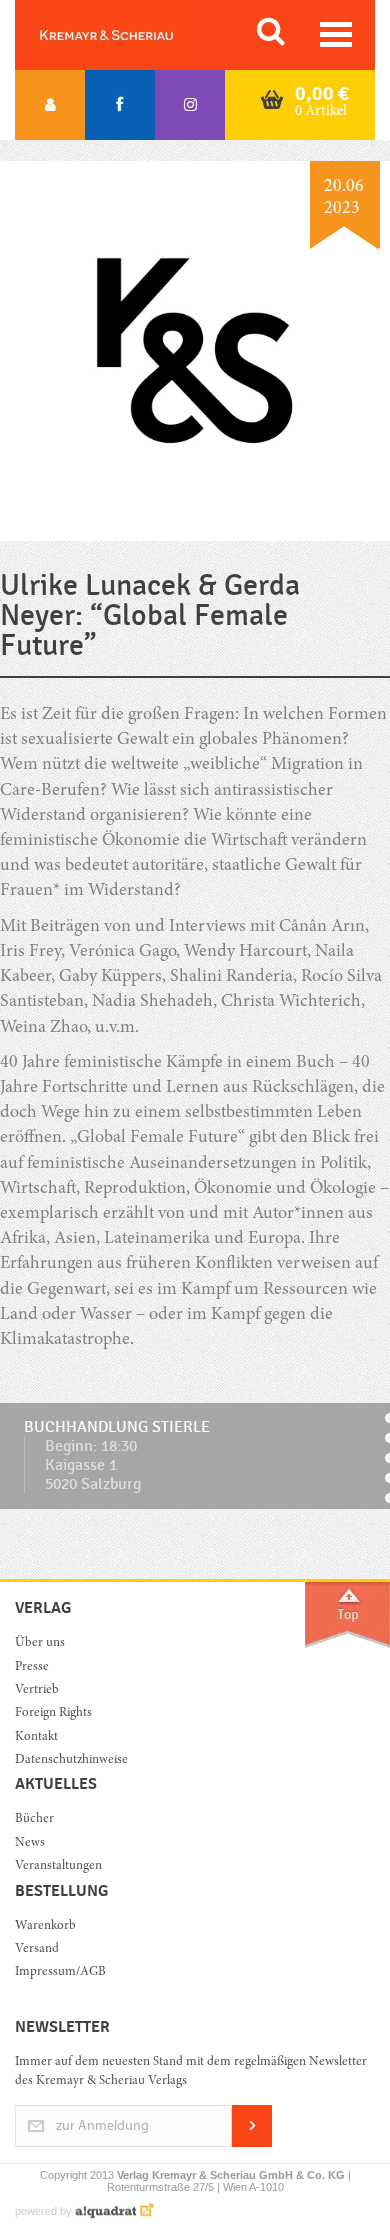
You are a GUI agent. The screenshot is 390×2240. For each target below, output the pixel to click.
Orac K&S (130, 35)
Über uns (40, 1643)
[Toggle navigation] (336, 34)
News (30, 1843)
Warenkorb (45, 1926)
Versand (37, 1949)
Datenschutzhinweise (71, 1760)
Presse (32, 1667)
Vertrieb (37, 1690)
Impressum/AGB (60, 1972)
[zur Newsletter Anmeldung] (252, 2143)
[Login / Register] (50, 105)
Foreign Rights (53, 1713)
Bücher (34, 1819)
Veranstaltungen (58, 1866)
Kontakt (36, 1737)
